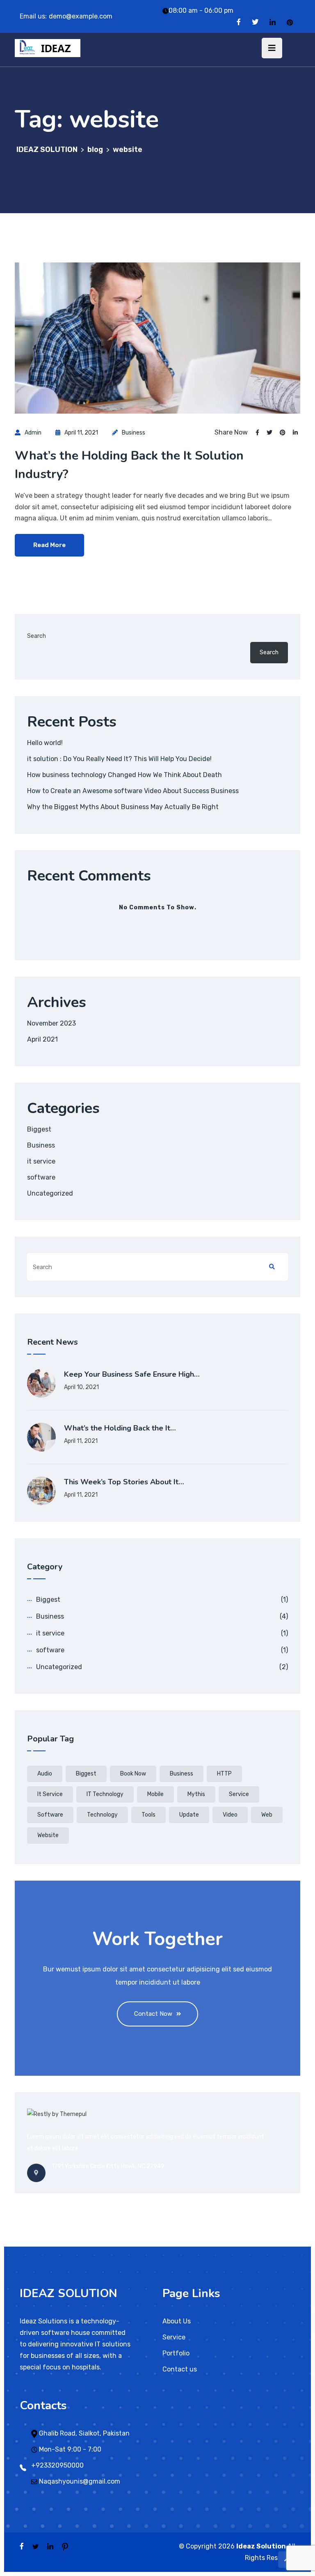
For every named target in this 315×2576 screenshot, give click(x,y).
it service (41, 1161)
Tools (148, 1815)
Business (134, 433)
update (189, 1815)
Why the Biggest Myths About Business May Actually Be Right (123, 807)
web (267, 1815)
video (230, 1815)
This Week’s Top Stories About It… (124, 1482)
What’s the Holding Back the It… (120, 1428)
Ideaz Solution (261, 2546)
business (181, 1774)
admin (33, 433)
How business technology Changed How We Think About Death (124, 775)
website (48, 1835)
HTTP (224, 1774)
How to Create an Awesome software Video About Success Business (133, 791)
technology (102, 1815)
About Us (177, 2321)
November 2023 (51, 1023)
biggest (86, 1774)
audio (45, 1774)
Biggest (39, 1129)
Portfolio (176, 2353)
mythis (196, 1794)
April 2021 (42, 1039)
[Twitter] (255, 22)
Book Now (133, 1774)
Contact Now (153, 2014)
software (41, 1177)
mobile (155, 1794)
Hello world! (45, 743)
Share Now (231, 432)
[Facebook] (239, 22)
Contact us (180, 2369)
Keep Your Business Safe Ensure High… (132, 1374)
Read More (49, 545)
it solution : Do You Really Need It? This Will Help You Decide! (119, 759)
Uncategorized (50, 1193)
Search (37, 636)
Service (239, 1794)
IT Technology (105, 1794)
